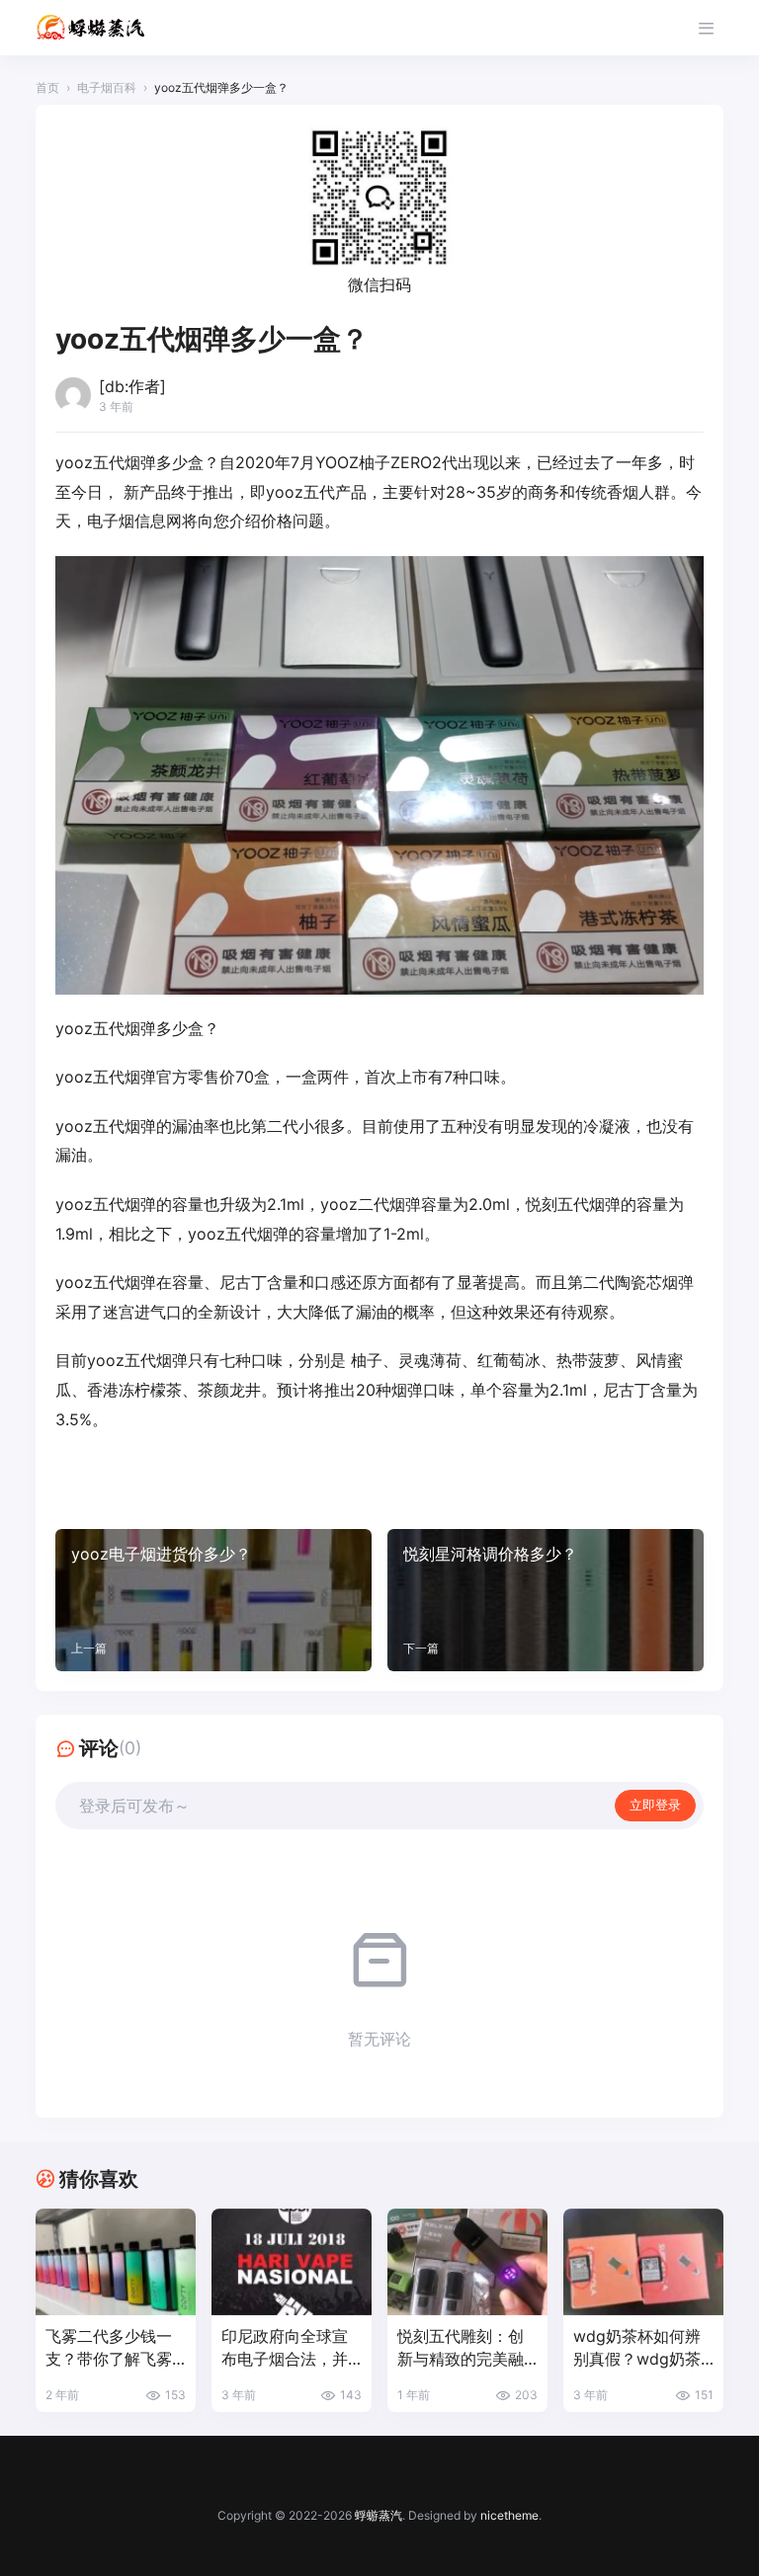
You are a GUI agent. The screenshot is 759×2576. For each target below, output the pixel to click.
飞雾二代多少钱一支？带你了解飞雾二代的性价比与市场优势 (109, 2348)
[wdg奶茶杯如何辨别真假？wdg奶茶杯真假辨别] (643, 2262)
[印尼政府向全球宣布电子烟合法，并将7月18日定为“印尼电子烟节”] (292, 2262)
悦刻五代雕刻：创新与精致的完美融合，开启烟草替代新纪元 (461, 2348)
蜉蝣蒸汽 (379, 2515)
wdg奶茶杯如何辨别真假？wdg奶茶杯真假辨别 (637, 2348)
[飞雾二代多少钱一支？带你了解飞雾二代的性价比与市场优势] (116, 2262)
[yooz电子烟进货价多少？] (213, 1600)
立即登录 (655, 1805)
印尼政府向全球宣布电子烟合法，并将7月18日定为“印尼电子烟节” (285, 2348)
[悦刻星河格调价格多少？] (546, 1600)
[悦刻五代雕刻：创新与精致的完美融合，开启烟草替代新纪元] (467, 2262)
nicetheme (509, 2515)
